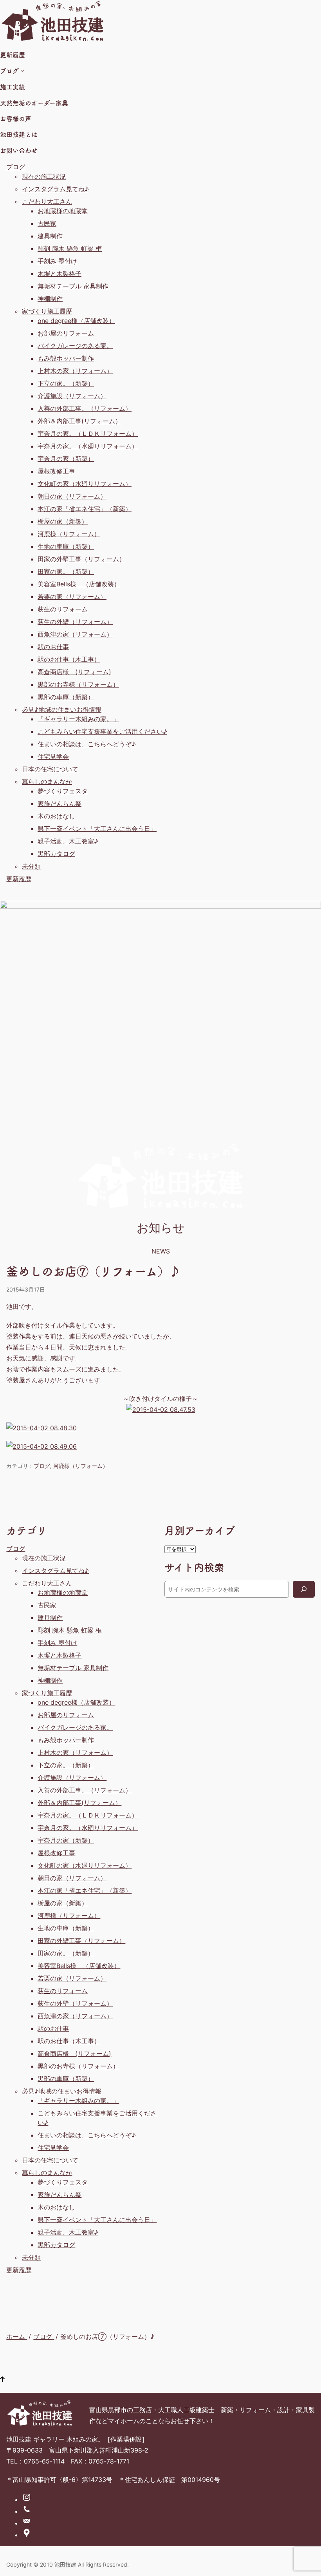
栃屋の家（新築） (63, 521)
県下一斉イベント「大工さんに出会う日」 (97, 829)
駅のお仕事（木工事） (69, 659)
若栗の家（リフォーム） (72, 597)
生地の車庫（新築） (66, 546)
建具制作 (50, 236)
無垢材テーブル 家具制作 (73, 286)
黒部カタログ (56, 854)
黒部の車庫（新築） (66, 697)
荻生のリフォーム (63, 609)
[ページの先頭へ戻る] (2, 2380)
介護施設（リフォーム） (72, 396)
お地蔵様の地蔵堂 (63, 211)
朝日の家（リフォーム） (72, 496)
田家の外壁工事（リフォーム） (81, 559)
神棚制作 (50, 299)
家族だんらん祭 (60, 804)
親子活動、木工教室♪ (68, 841)
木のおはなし (56, 816)
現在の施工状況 (44, 176)
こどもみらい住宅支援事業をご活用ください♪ (102, 731)
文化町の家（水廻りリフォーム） (85, 484)
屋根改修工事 (56, 471)
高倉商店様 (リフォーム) (74, 672)
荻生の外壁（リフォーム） (75, 622)
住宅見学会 (53, 756)
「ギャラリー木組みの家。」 (78, 719)
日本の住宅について (50, 769)
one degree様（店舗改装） (76, 321)
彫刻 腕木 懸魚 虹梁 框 (70, 249)
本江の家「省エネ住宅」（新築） (85, 509)
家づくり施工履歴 (47, 311)
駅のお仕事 (53, 647)
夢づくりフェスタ (63, 791)
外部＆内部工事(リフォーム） (79, 421)
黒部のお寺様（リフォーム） (78, 684)
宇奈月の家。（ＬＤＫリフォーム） (88, 434)
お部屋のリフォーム (66, 333)
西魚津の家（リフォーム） (75, 634)
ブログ (16, 167)
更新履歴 (19, 879)
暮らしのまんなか (47, 782)
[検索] (304, 1589)
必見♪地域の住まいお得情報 (62, 709)
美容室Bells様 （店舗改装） (79, 584)
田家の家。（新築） (66, 571)
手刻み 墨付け (57, 261)
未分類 (31, 866)
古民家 (47, 223)
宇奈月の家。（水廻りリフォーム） (88, 446)
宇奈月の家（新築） (66, 459)
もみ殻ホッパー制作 (66, 358)
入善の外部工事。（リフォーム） (85, 408)
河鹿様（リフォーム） (69, 534)
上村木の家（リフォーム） (75, 371)
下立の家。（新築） (66, 383)
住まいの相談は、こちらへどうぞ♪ (87, 744)
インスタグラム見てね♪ (55, 189)
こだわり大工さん (47, 201)
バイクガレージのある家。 (75, 346)
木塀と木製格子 (60, 274)
